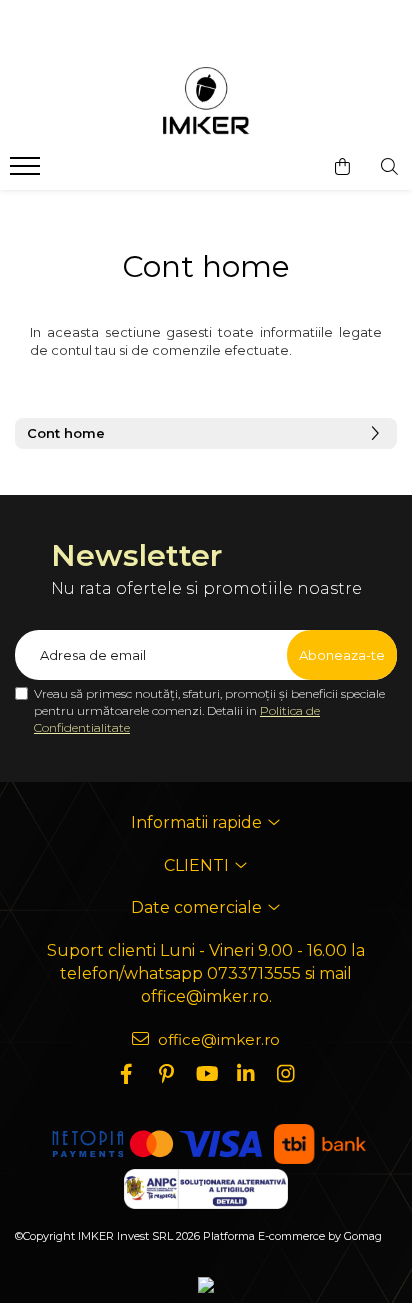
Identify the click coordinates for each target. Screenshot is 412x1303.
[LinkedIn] (246, 1074)
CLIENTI (198, 865)
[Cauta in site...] (389, 167)
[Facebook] (126, 1074)
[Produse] (27, 172)
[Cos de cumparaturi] (342, 167)
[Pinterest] (166, 1074)
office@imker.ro (217, 1039)
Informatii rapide (198, 822)
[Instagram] (286, 1074)
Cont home (66, 433)
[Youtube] (206, 1074)
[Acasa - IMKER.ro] (206, 102)
